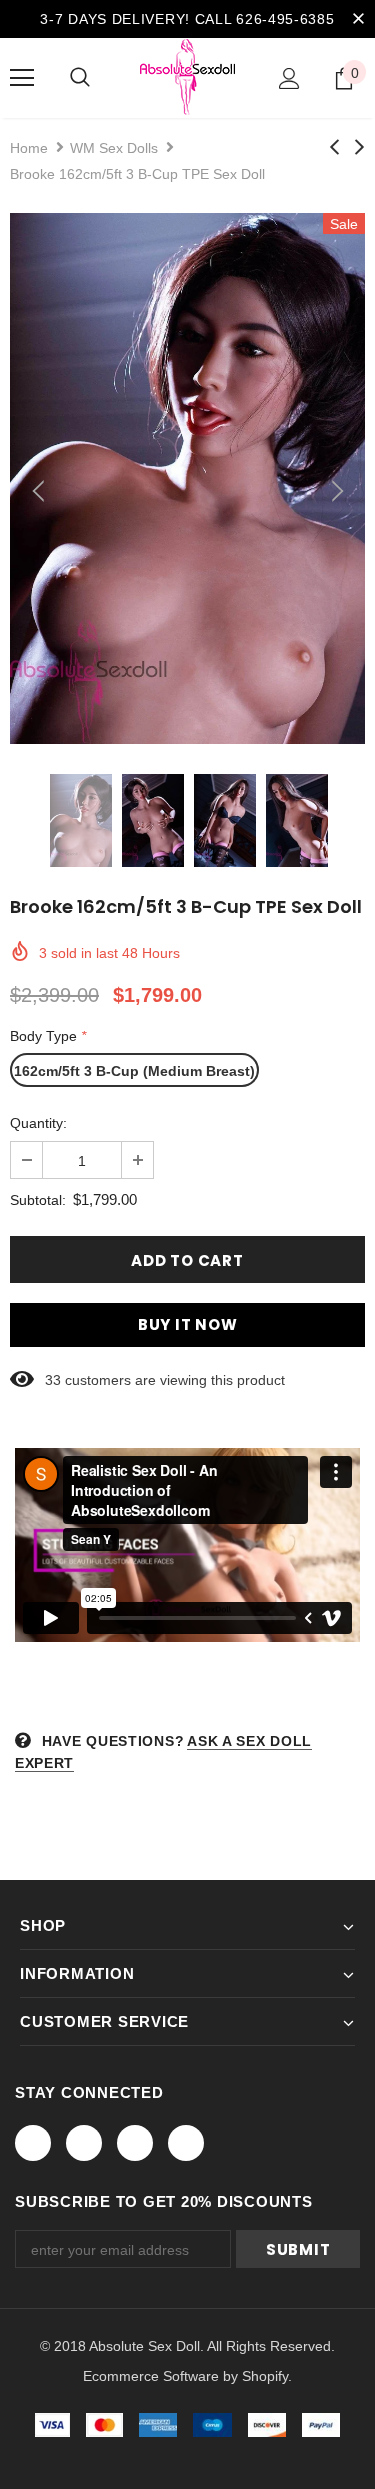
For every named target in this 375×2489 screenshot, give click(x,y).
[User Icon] (289, 78)
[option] (187, 478)
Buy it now (188, 1324)
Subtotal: (38, 1200)
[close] (358, 19)
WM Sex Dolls (114, 148)
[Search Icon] (80, 78)
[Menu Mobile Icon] (22, 78)
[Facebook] (33, 2143)
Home (29, 148)
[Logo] (187, 77)
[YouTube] (186, 2143)
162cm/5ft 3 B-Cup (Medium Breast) (134, 1071)
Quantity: (38, 1123)
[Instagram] (135, 2143)
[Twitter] (84, 2143)
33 (53, 1380)
